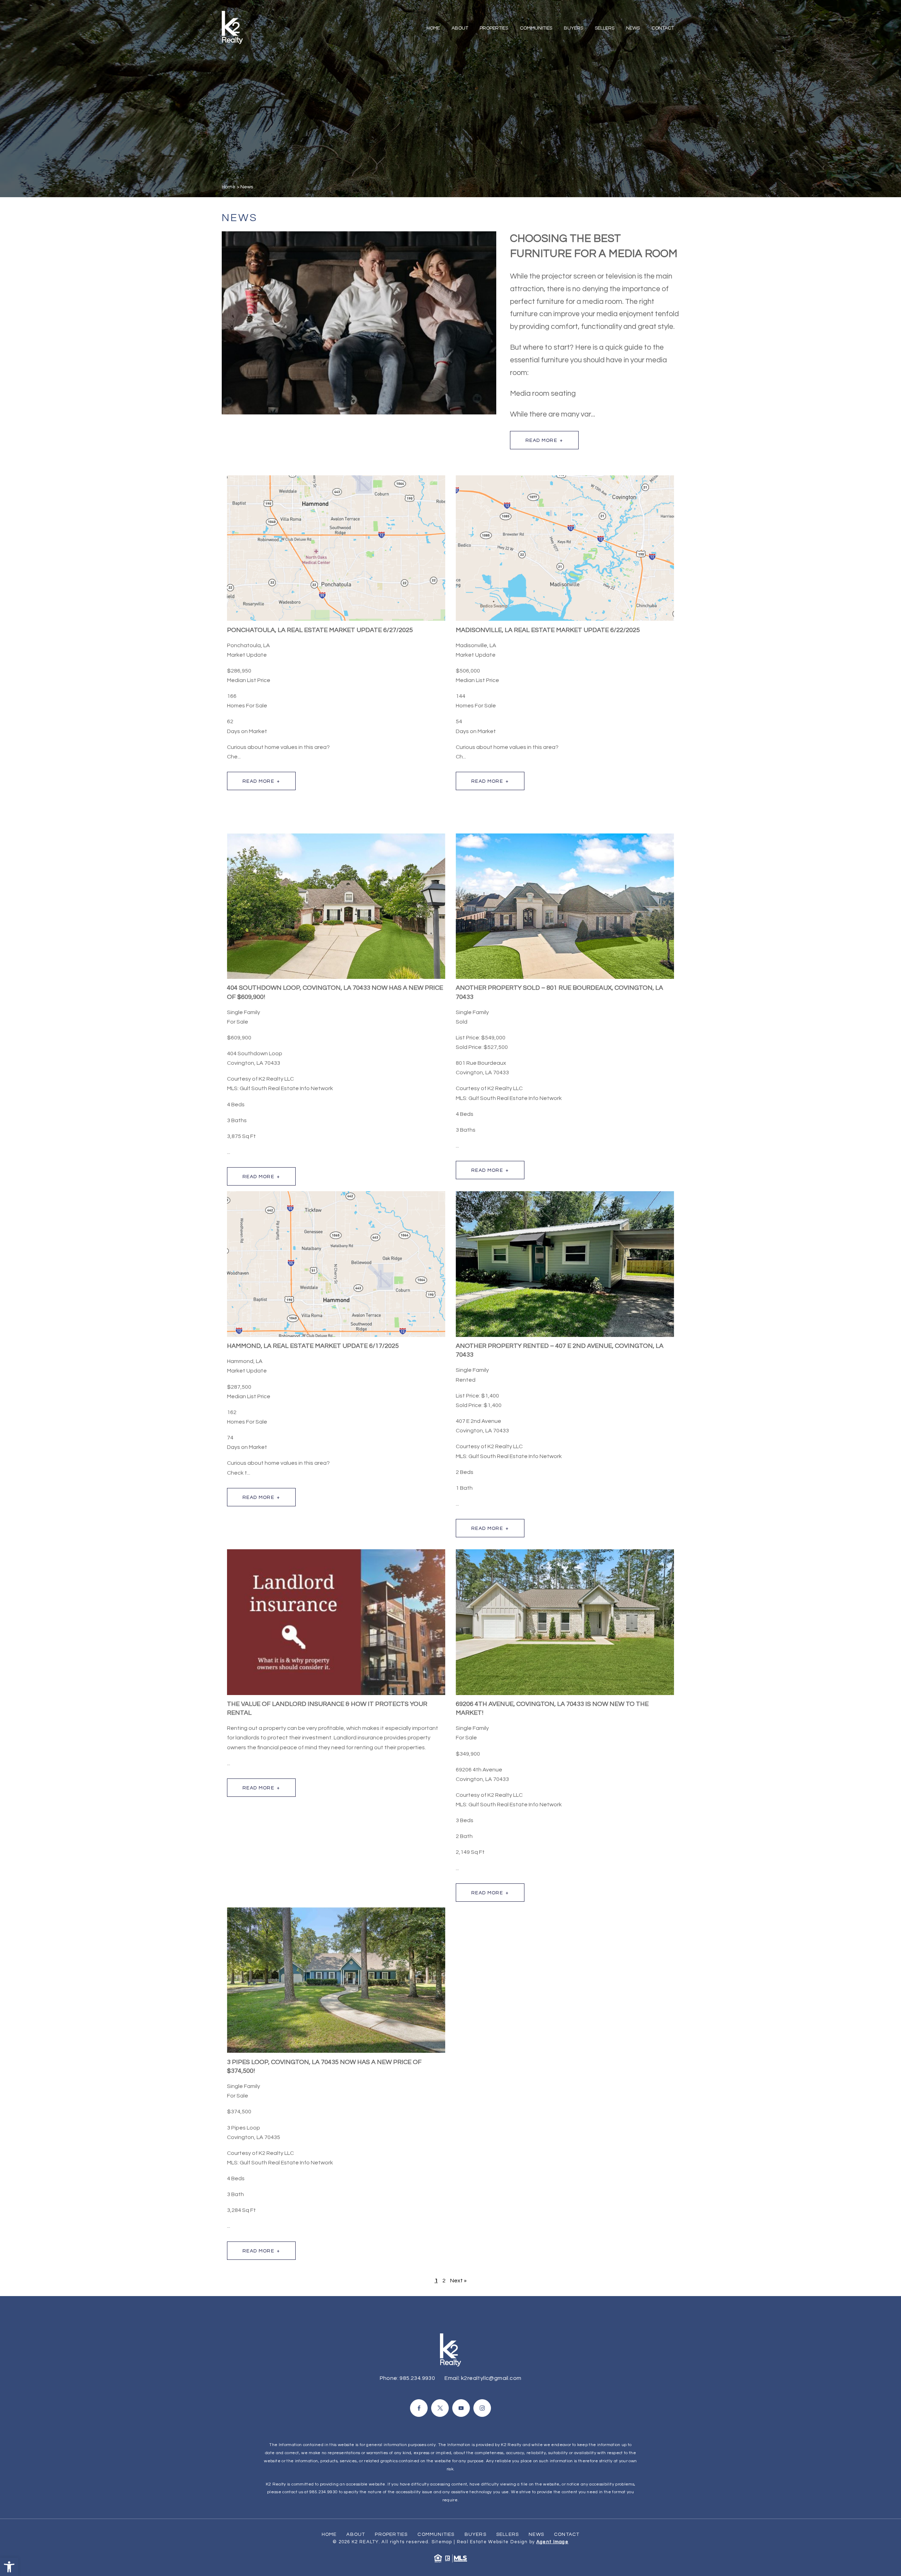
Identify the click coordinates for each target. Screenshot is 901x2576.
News (633, 28)
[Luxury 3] (232, 27)
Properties (494, 28)
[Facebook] (419, 2408)
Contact (663, 28)
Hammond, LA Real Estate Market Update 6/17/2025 (313, 1346)
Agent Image (552, 2542)
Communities (536, 28)
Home (433, 28)
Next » (458, 2281)
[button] (9, 2567)
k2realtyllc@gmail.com (491, 2378)
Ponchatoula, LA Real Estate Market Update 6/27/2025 (320, 630)
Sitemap (442, 2542)
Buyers (574, 28)
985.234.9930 (417, 2378)
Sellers (605, 28)
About (460, 28)
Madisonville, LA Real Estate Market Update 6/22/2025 (548, 630)
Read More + (544, 440)
